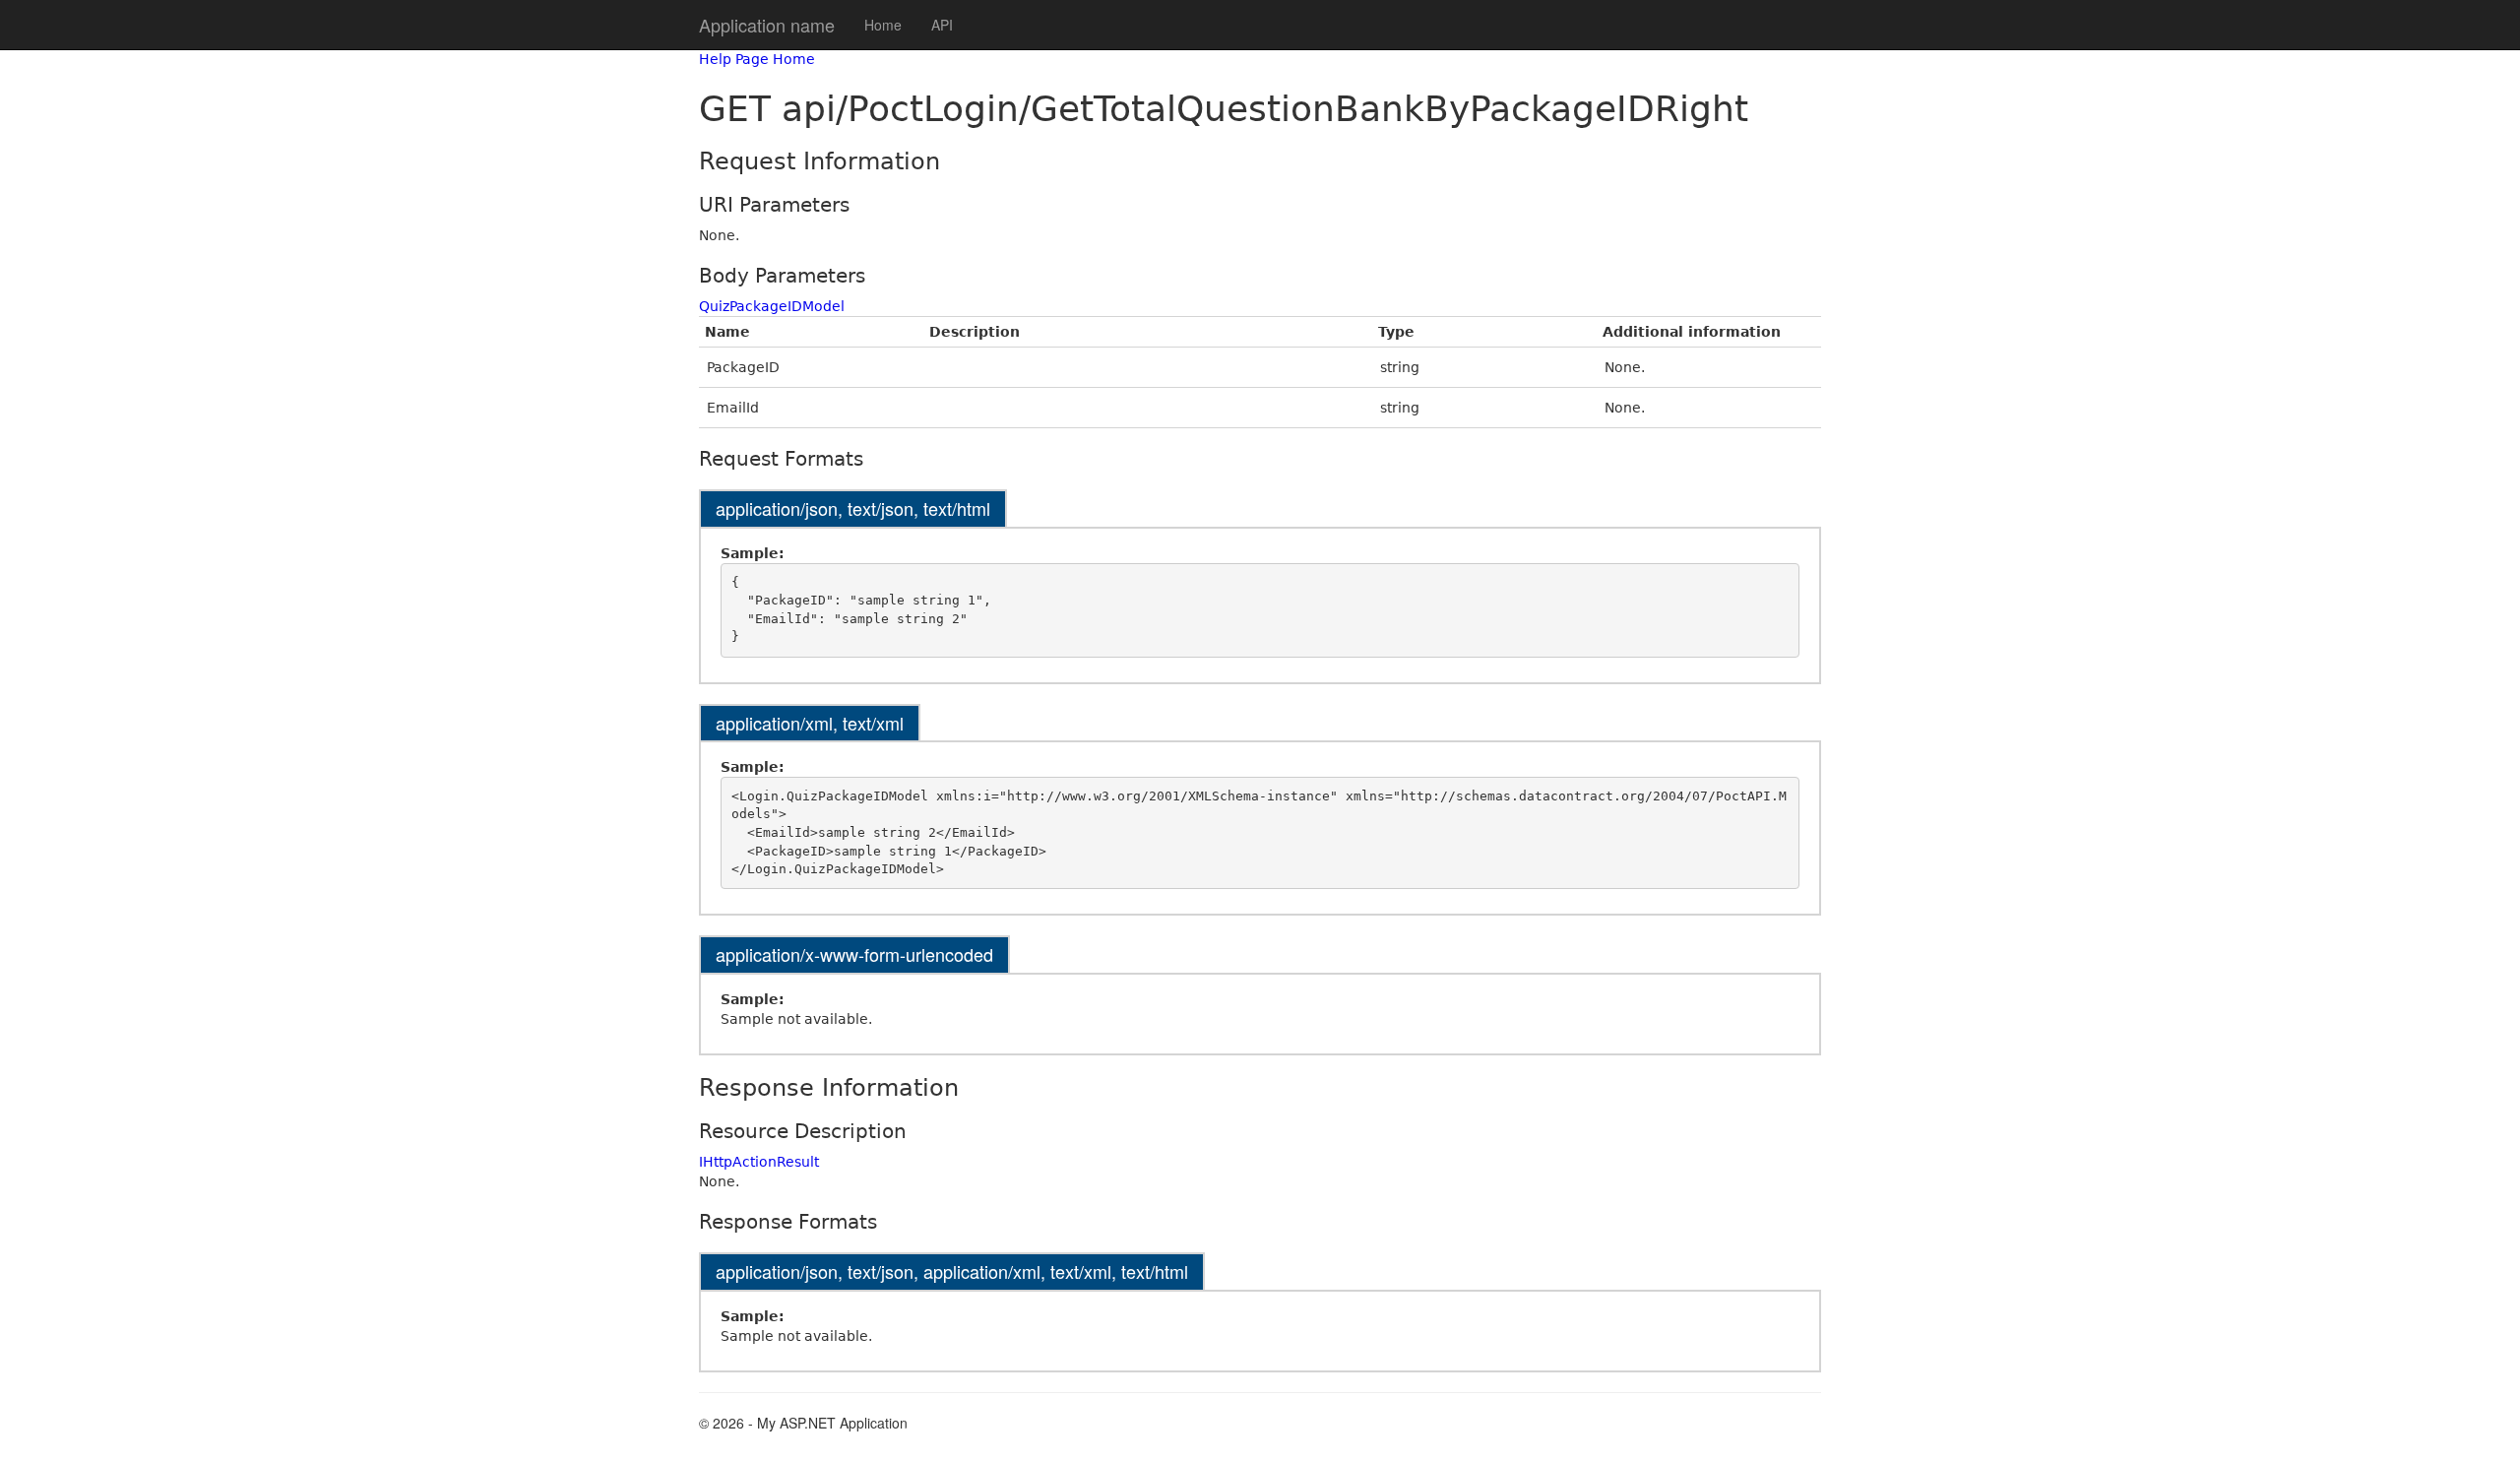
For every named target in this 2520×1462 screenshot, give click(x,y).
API (942, 25)
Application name (767, 25)
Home (883, 25)
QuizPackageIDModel (772, 306)
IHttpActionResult (759, 1162)
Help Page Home (757, 59)
